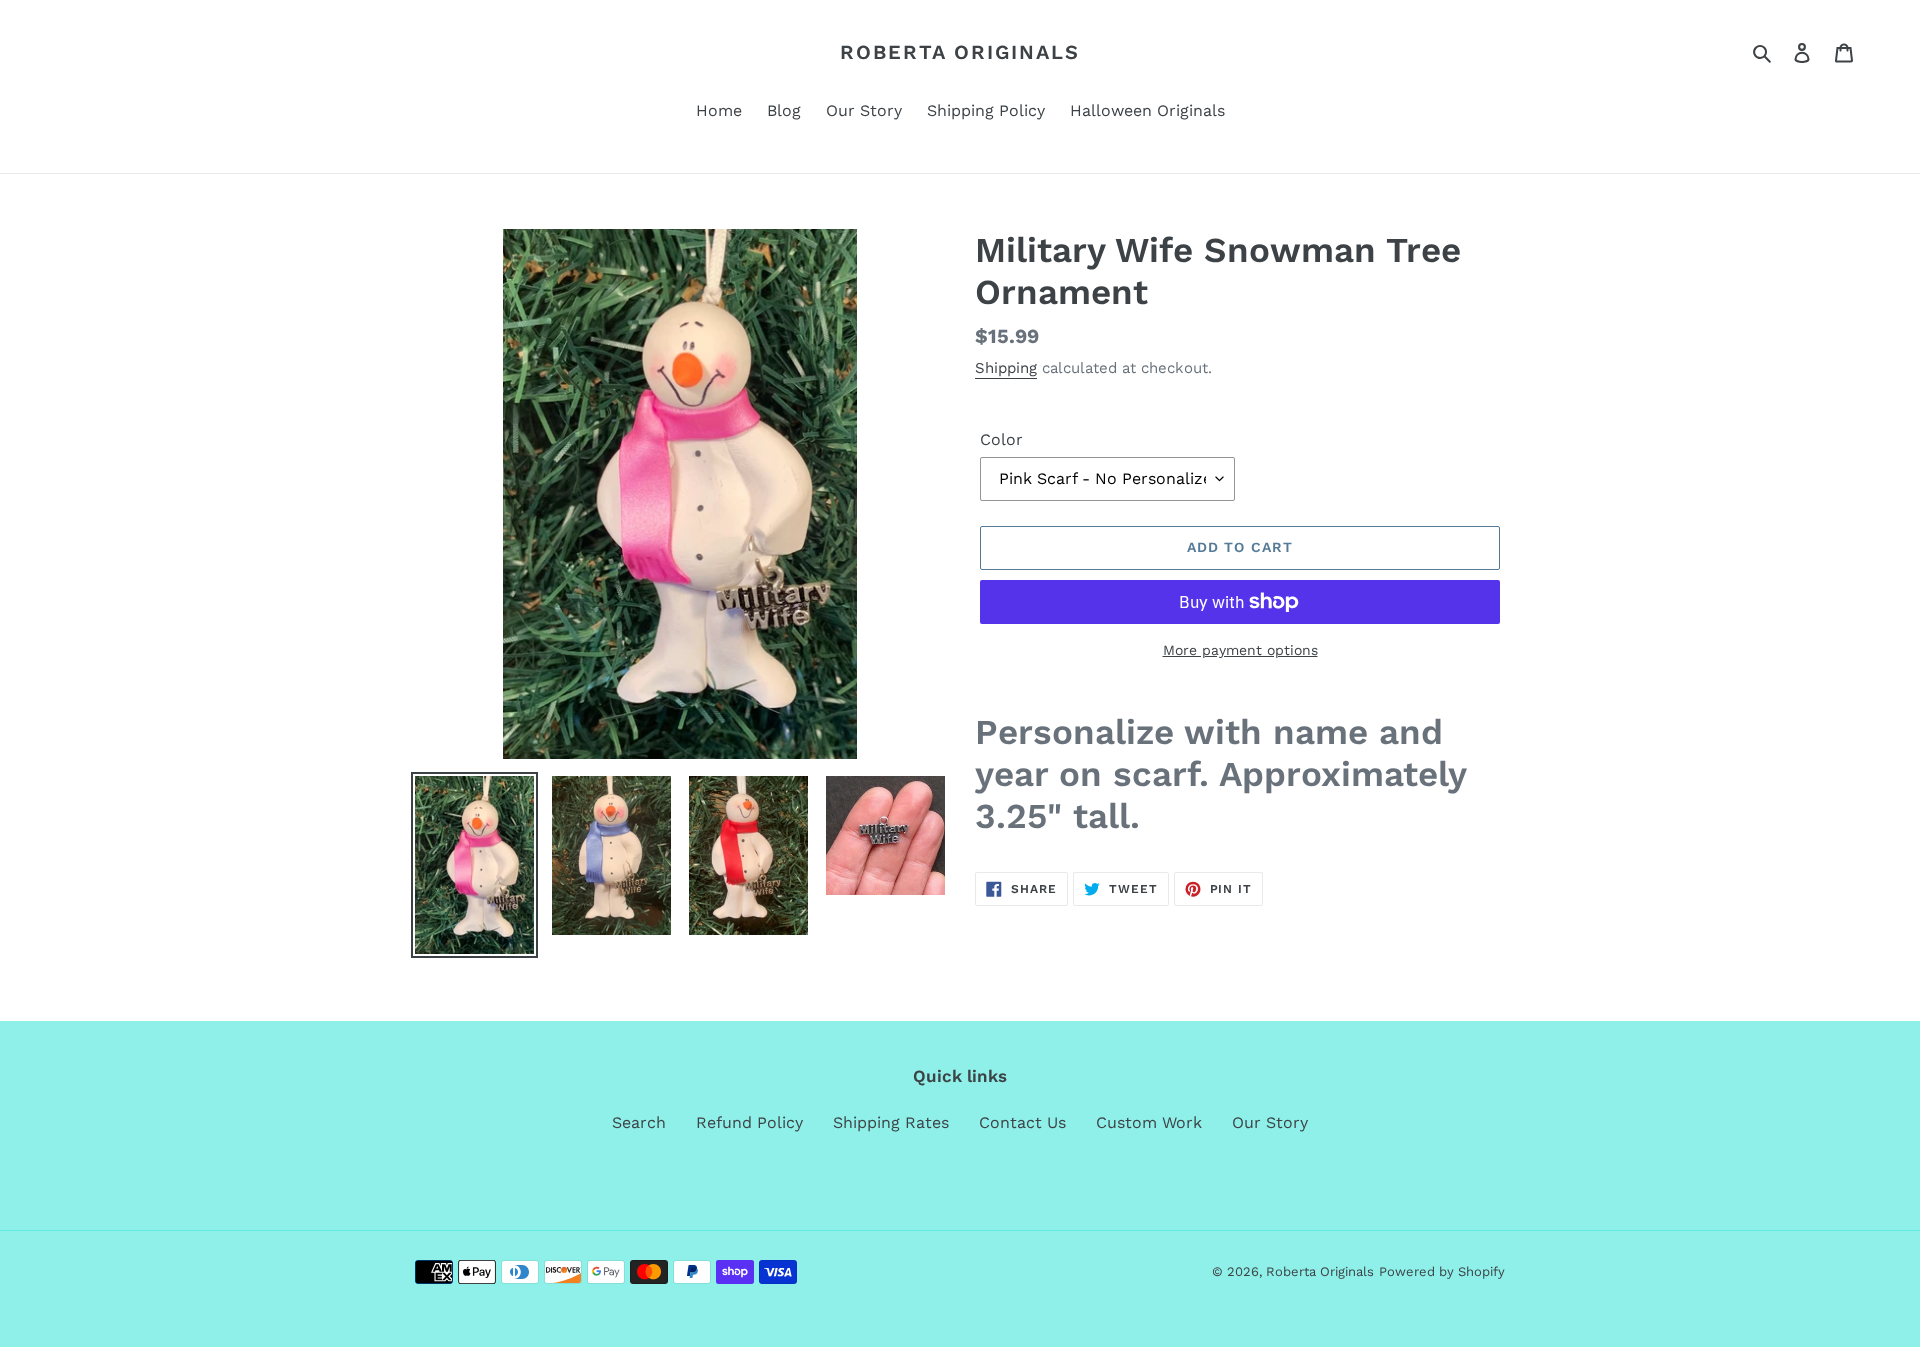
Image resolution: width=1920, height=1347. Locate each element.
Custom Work (1149, 1122)
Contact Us (1022, 1122)
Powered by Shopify (1442, 1271)
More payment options (1240, 650)
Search (639, 1122)
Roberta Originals (960, 52)
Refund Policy (749, 1122)
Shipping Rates (891, 1122)
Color (1001, 439)
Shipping (1006, 368)
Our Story (1270, 1122)
